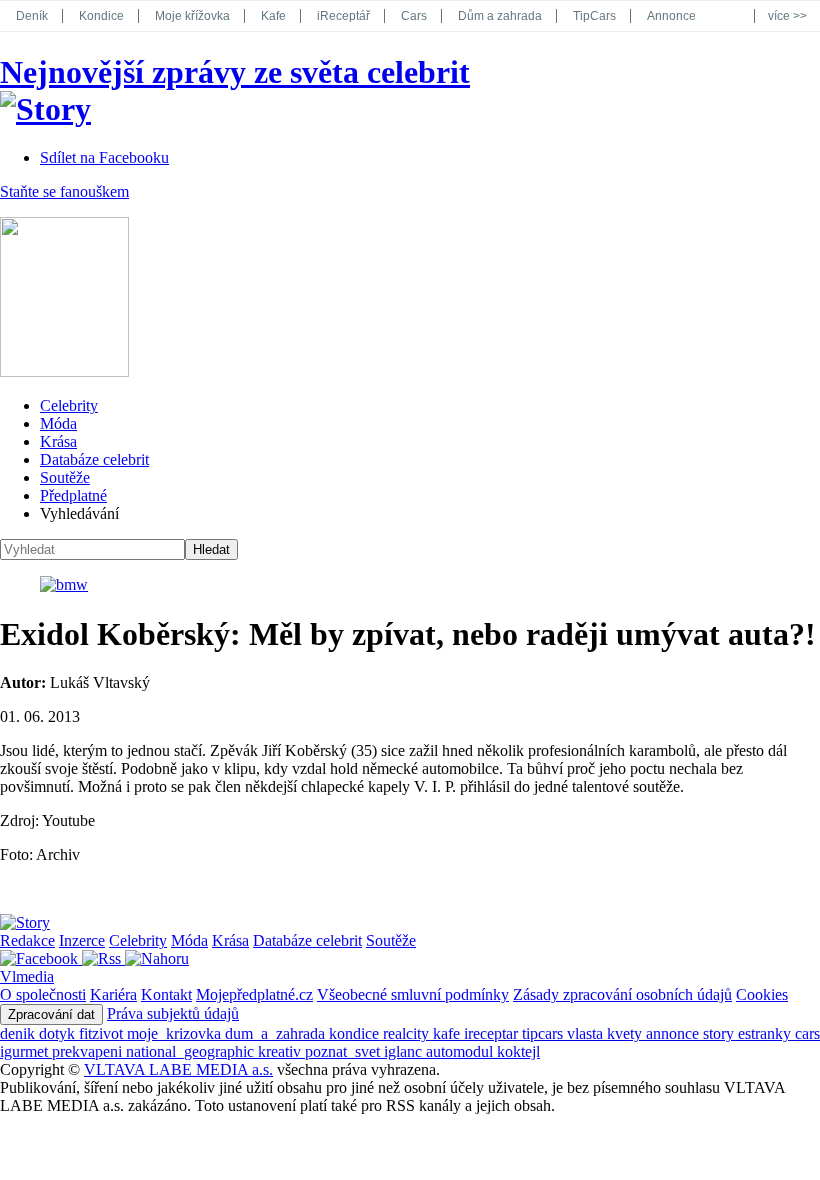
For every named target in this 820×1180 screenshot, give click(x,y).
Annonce (671, 16)
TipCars (594, 16)
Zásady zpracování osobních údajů (622, 994)
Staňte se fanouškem (64, 191)
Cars (414, 16)
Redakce (27, 940)
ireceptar (493, 1033)
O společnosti (43, 994)
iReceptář (343, 16)
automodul (461, 1051)
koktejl (518, 1051)
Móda (58, 423)
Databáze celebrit (94, 459)
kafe (448, 1033)
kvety (626, 1033)
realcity (408, 1033)
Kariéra (113, 994)
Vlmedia (27, 976)
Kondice (101, 16)
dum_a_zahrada (277, 1033)
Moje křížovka (192, 16)
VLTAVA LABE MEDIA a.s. (178, 1069)
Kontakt (166, 994)
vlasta (587, 1033)
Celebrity (69, 405)
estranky (766, 1033)
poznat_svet (344, 1051)
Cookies (762, 994)
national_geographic (192, 1051)
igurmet (26, 1051)
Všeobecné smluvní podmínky (413, 994)
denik (19, 1033)
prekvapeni (89, 1051)
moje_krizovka (176, 1033)
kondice (356, 1033)
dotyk (59, 1033)
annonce (674, 1033)
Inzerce (82, 940)
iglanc (405, 1051)
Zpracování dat (51, 1014)
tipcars (544, 1033)
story (720, 1033)
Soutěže (65, 477)
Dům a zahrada (500, 16)
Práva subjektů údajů (173, 1013)
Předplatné (73, 495)
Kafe (273, 16)
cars (807, 1033)
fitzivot (103, 1033)
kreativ (281, 1051)
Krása (58, 441)
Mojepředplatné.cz (254, 994)
